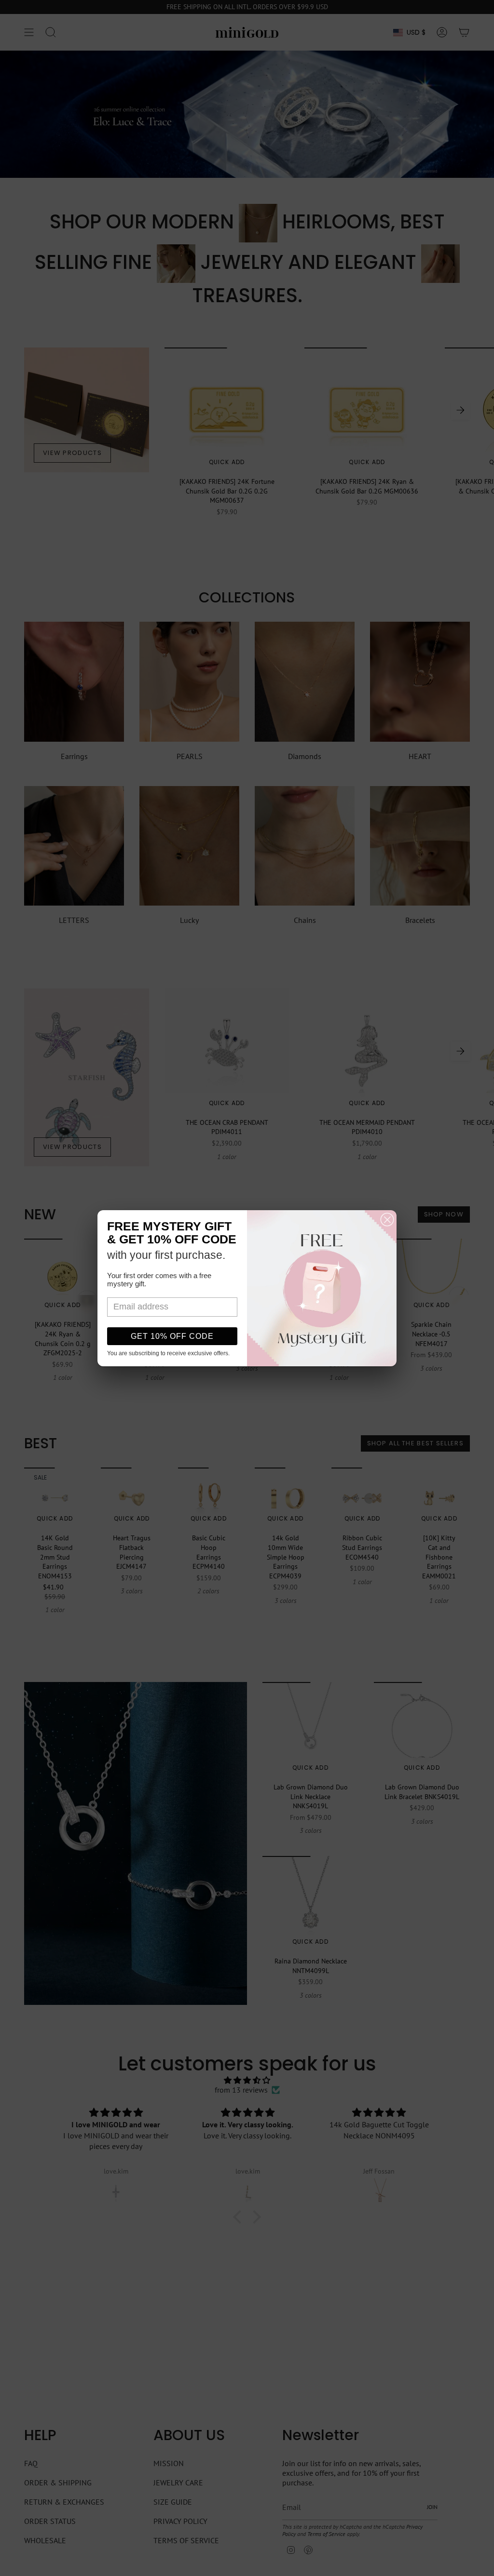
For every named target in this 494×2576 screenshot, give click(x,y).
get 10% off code (172, 1336)
